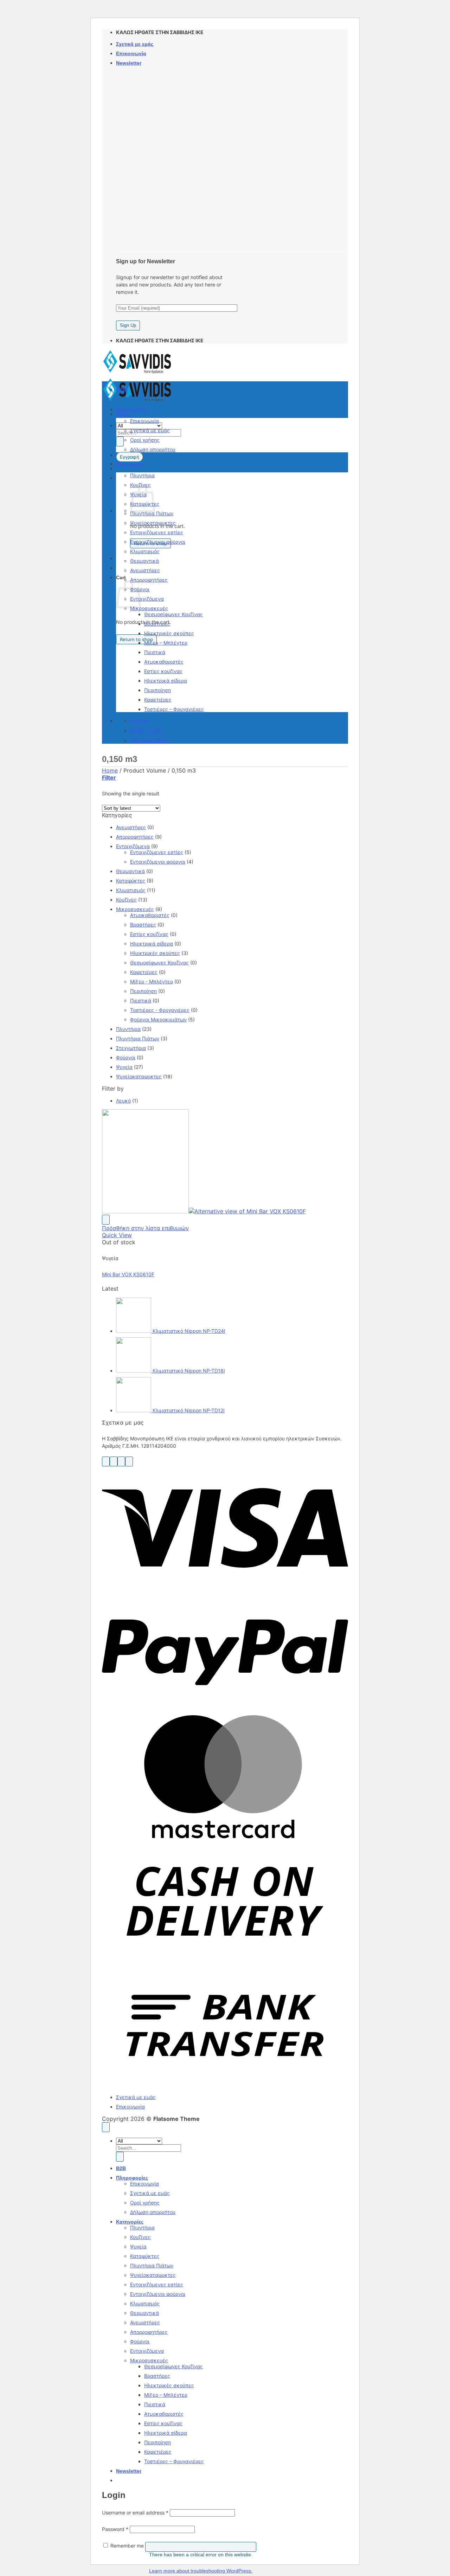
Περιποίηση (157, 690)
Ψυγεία (124, 1067)
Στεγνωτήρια (131, 1048)
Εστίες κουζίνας (163, 671)
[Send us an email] (121, 1461)
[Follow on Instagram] (114, 1461)
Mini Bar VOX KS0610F (128, 1274)
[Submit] (120, 441)
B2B (121, 389)
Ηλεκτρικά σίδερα (166, 681)
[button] (129, 63)
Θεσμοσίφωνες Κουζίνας (173, 614)
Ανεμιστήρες (145, 570)
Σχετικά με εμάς (135, 44)
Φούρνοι (126, 1057)
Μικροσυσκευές (149, 608)
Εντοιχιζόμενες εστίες (157, 532)
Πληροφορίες (132, 409)
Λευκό (123, 1101)
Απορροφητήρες (149, 580)
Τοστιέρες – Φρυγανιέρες (174, 709)
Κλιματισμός (145, 551)
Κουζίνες (126, 900)
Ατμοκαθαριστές (164, 662)
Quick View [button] (117, 1235)
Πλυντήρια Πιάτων (152, 513)
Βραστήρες (157, 624)
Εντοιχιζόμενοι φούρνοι (158, 542)
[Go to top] (106, 2127)
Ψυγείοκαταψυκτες (153, 523)
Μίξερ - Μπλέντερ (152, 982)
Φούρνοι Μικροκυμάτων (158, 1019)
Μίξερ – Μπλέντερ (166, 643)
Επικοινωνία (131, 53)
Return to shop (136, 639)
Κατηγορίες (130, 464)
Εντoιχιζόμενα (147, 599)
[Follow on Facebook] (106, 1461)
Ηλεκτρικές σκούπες (169, 633)
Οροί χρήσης (145, 440)
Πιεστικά (155, 652)
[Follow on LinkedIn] (129, 1461)
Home (110, 770)
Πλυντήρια (142, 475)
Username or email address (135, 2513)
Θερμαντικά (144, 561)
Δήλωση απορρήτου (153, 449)
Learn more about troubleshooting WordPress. (201, 2571)
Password (115, 2529)
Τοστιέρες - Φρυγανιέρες (160, 1010)
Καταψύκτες (131, 881)
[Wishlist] (106, 1220)
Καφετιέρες (158, 700)
